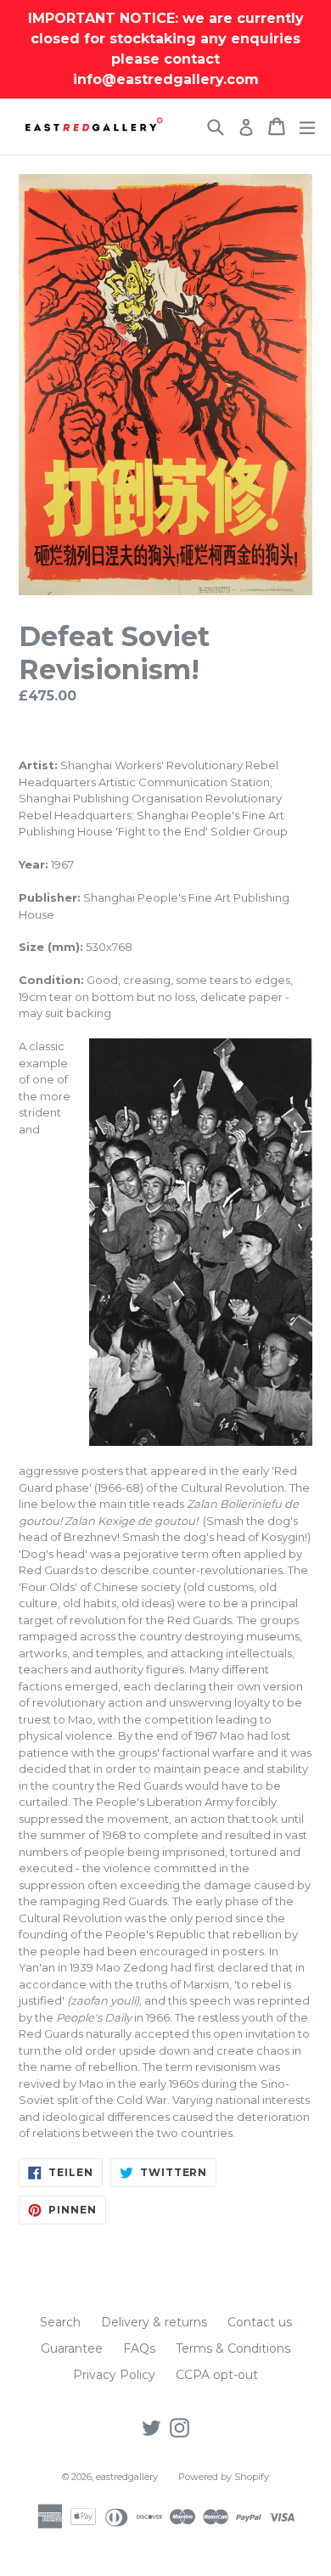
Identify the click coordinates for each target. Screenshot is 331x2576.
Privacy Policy (114, 2375)
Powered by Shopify (224, 2477)
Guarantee (72, 2348)
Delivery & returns (154, 2322)
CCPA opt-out (217, 2375)
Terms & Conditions (233, 2348)
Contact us (260, 2322)
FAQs (139, 2348)
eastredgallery (127, 2477)
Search (60, 2322)
